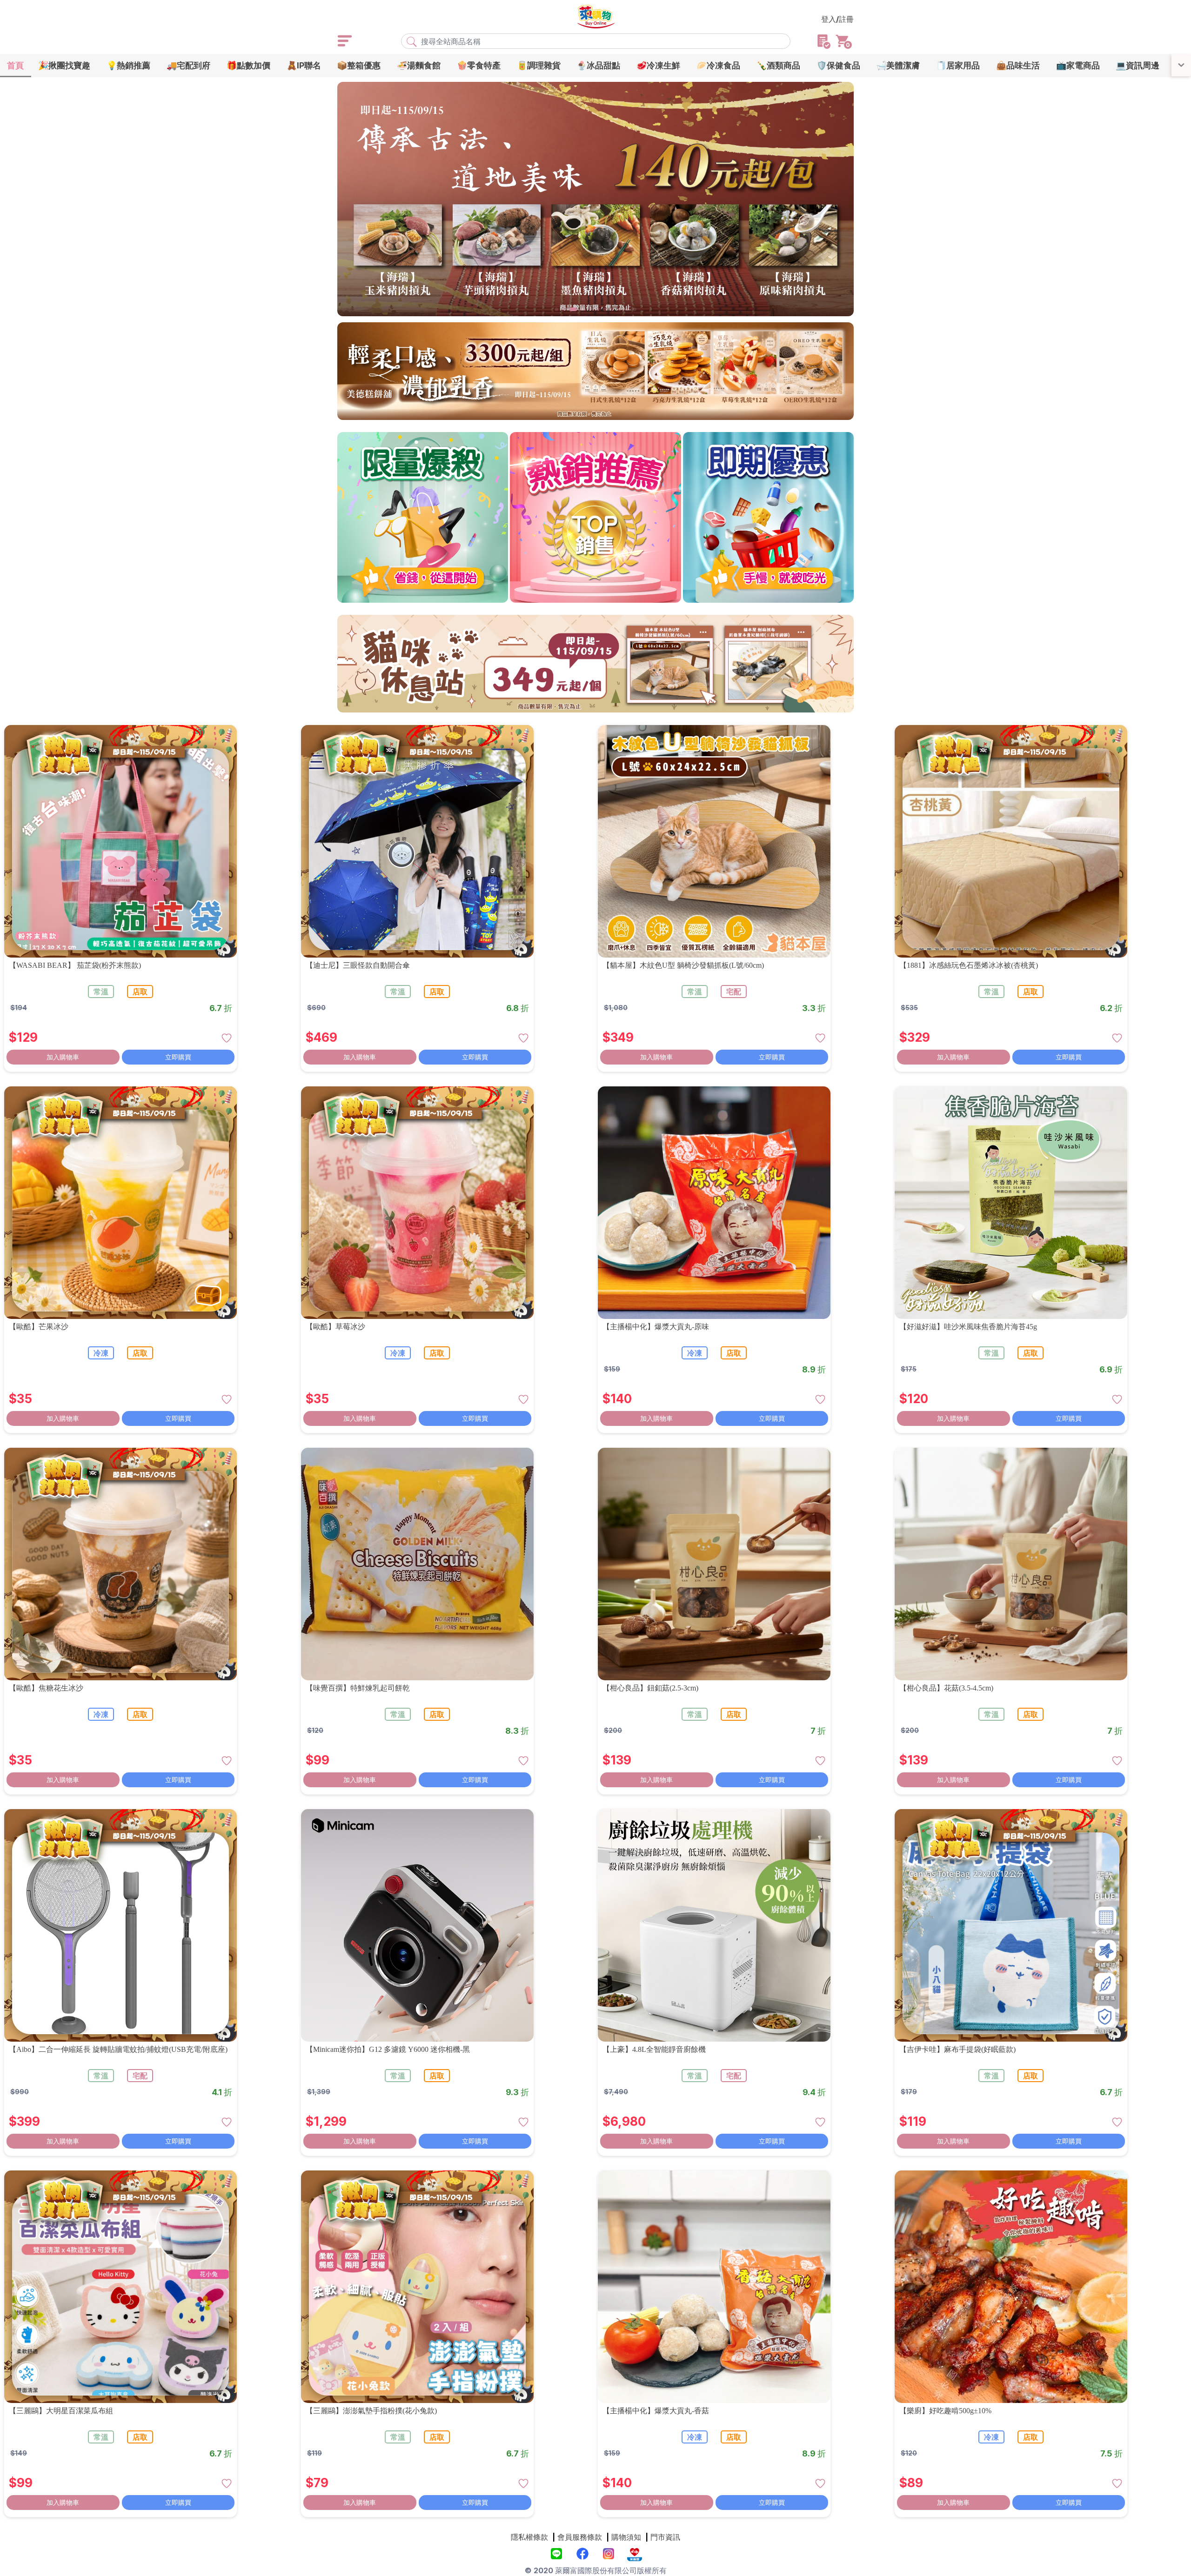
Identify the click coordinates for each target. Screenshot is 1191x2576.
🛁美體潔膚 (898, 65)
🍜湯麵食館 (419, 65)
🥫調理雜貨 (539, 65)
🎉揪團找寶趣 (64, 65)
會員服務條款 (580, 2537)
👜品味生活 (1018, 65)
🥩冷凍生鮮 (658, 65)
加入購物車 (63, 1057)
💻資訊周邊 (1137, 65)
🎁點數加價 (248, 65)
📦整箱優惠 (359, 65)
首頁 (15, 65)
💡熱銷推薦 (128, 65)
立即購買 (178, 1057)
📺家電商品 (1078, 65)
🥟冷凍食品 (718, 65)
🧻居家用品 (958, 65)
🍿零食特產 (479, 65)
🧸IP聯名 (304, 65)
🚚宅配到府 (188, 65)
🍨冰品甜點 (598, 65)
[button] (556, 309)
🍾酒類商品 (778, 65)
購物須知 (626, 2537)
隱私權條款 (529, 2537)
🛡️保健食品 (838, 65)
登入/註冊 (837, 19)
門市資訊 (665, 2537)
